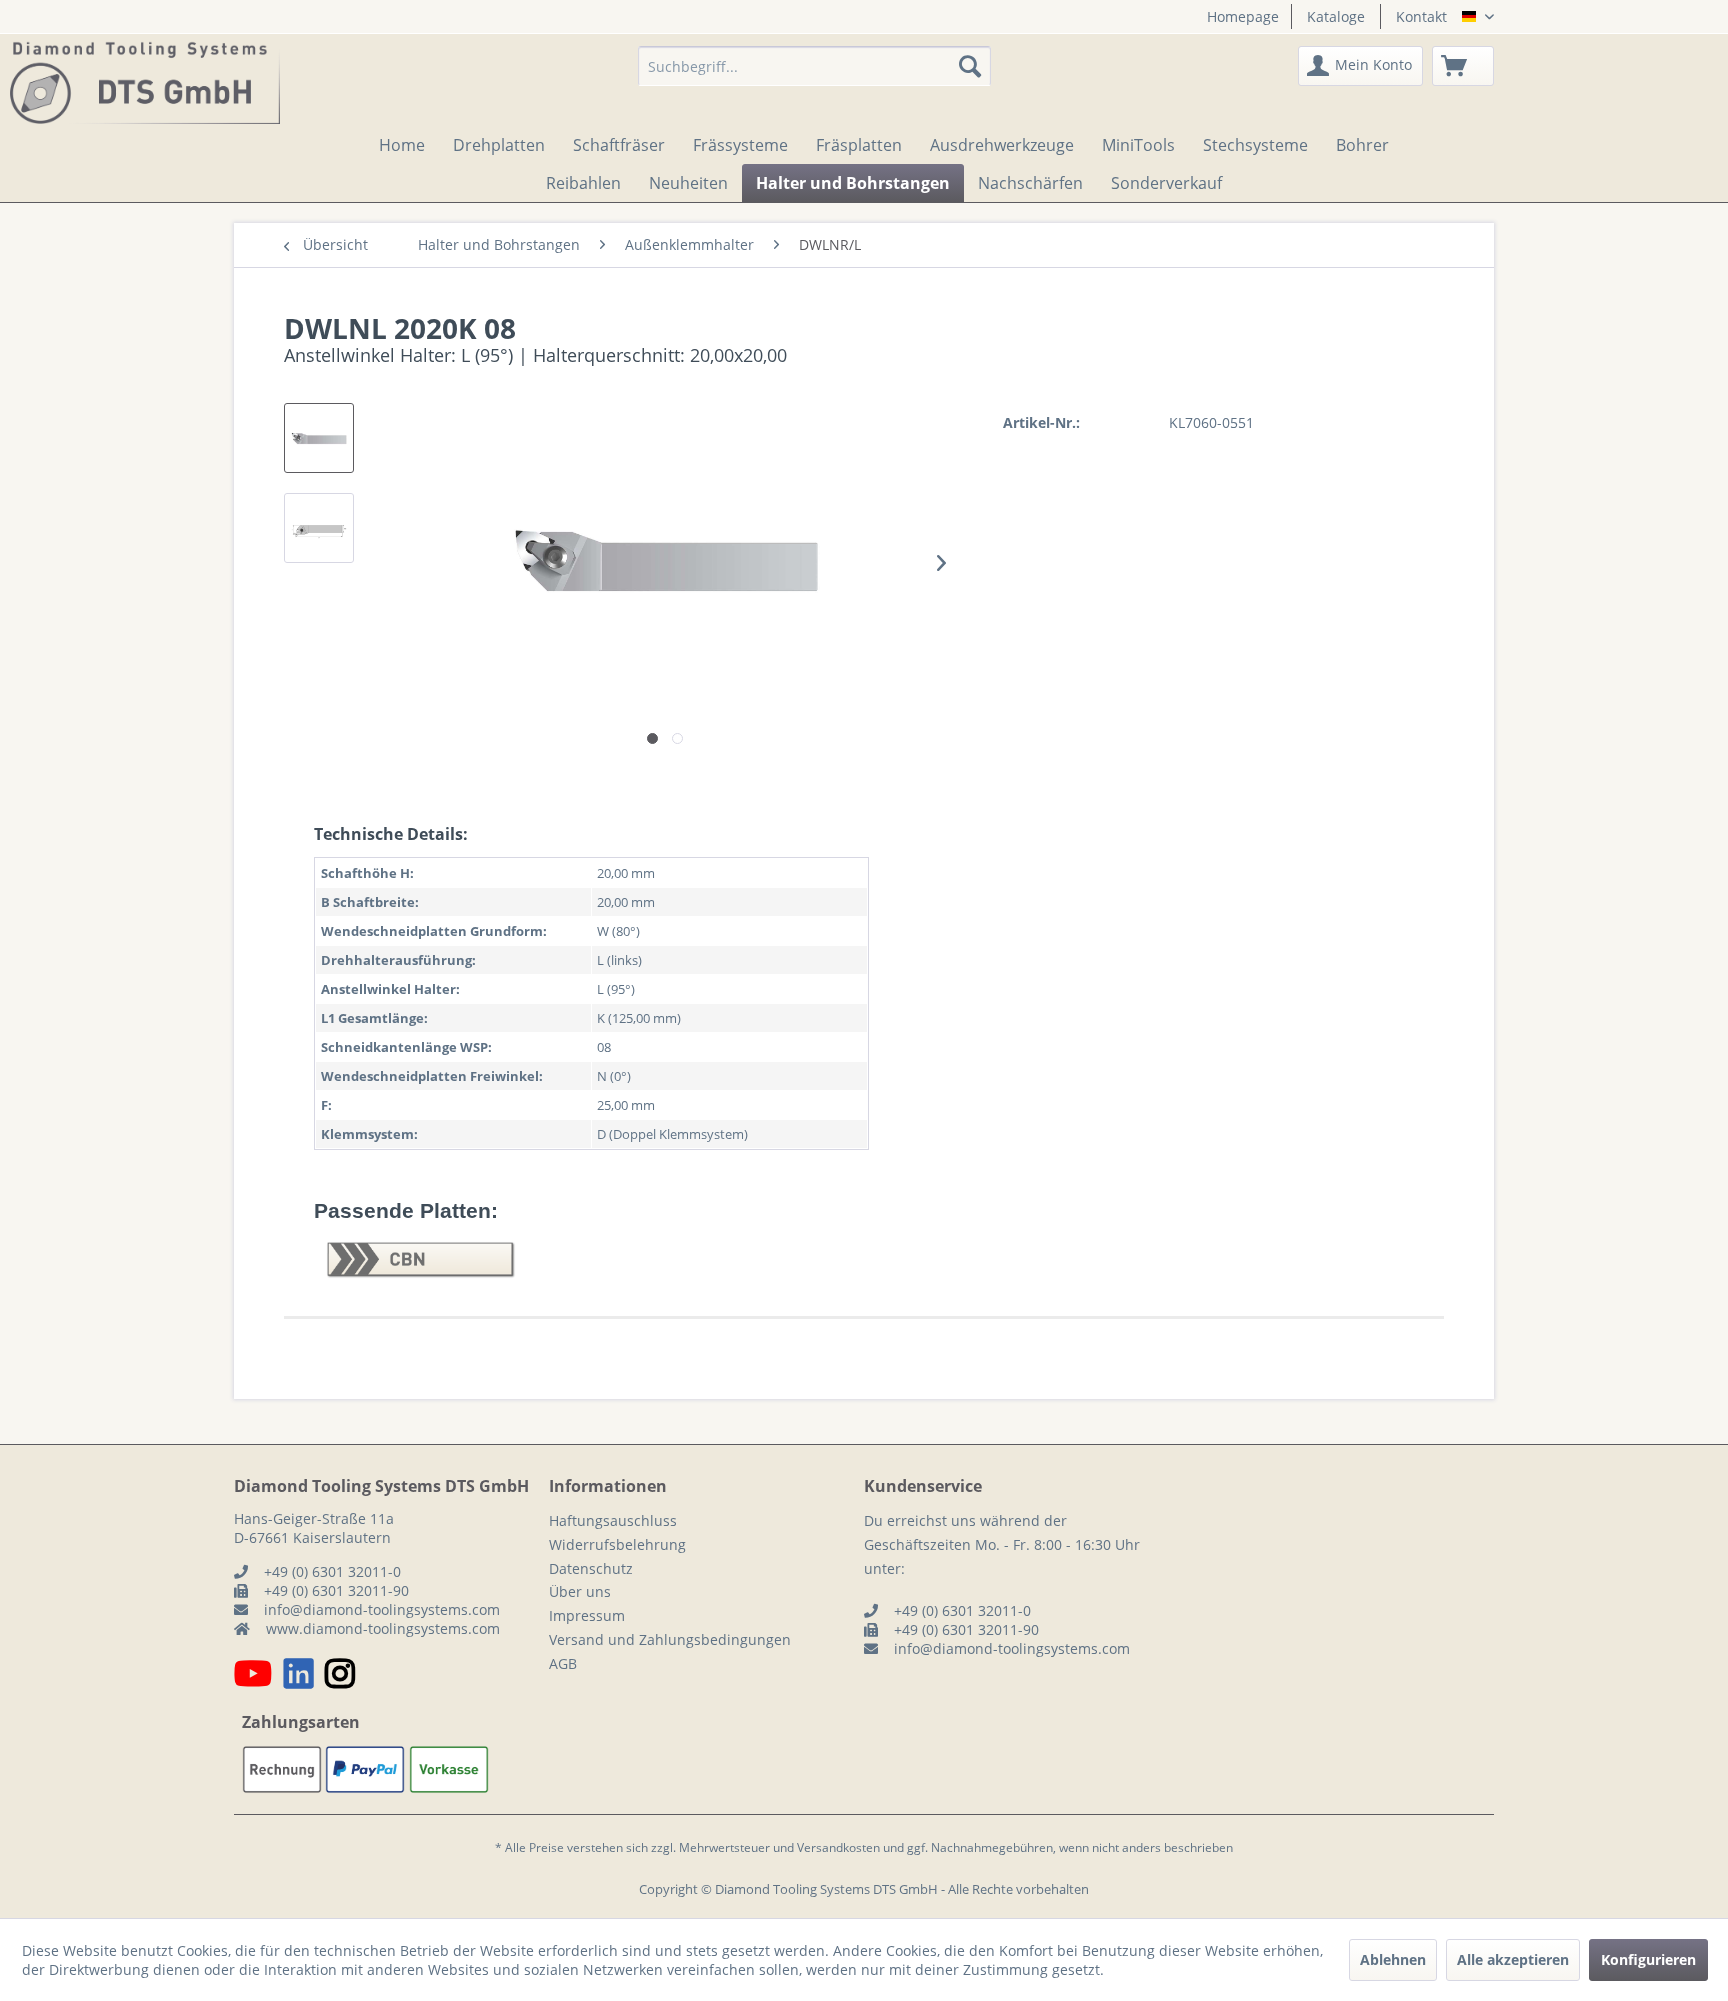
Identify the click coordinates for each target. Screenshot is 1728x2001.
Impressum (587, 1615)
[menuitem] (1235, 16)
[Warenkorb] (1463, 66)
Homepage (1243, 16)
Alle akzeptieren (1513, 1959)
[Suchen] (970, 66)
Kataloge (1336, 16)
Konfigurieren (1648, 1959)
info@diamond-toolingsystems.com (382, 1609)
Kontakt (1421, 16)
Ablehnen (1393, 1959)
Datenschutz (591, 1568)
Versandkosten (838, 1847)
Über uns (580, 1591)
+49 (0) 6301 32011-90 (336, 1590)
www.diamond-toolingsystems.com (383, 1628)
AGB (563, 1663)
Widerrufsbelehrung (617, 1544)
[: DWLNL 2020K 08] (319, 438)
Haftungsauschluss (613, 1520)
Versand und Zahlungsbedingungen (670, 1639)
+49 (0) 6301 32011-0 (332, 1571)
